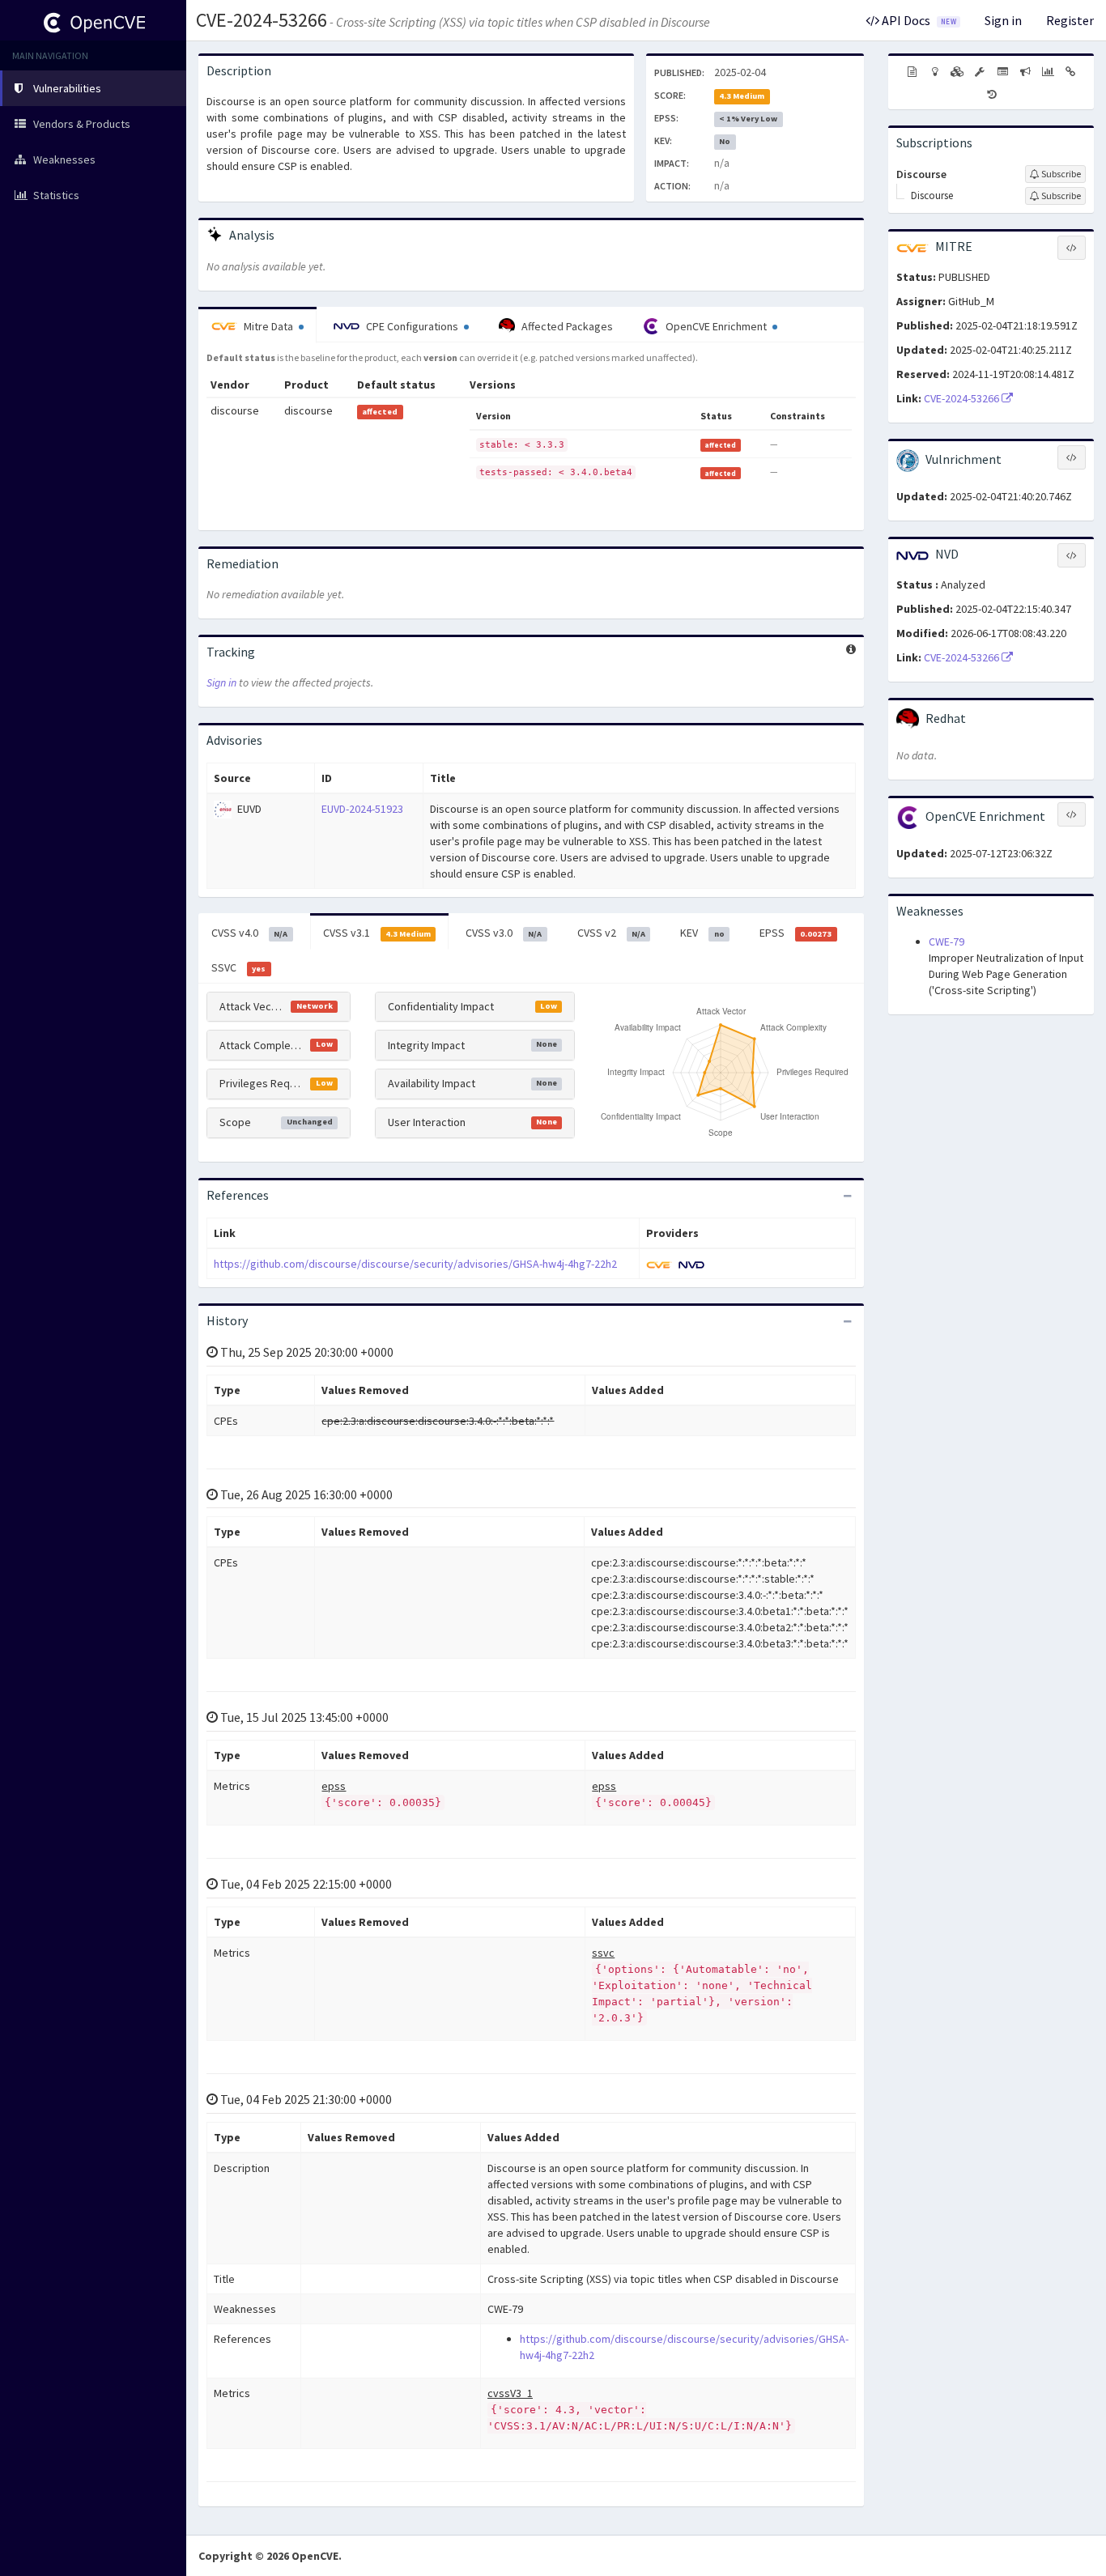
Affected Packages (566, 326)
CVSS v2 (611, 933)
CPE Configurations (412, 326)
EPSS (795, 933)
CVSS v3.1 (377, 933)
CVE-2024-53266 (262, 20)
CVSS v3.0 (504, 933)
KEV (702, 933)
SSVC (238, 967)
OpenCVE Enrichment (716, 326)
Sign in (1003, 20)
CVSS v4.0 (249, 933)
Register (1070, 20)
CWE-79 (946, 942)
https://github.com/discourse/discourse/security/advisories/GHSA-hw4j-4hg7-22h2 (415, 1264)
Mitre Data (268, 326)
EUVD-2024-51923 (362, 809)
